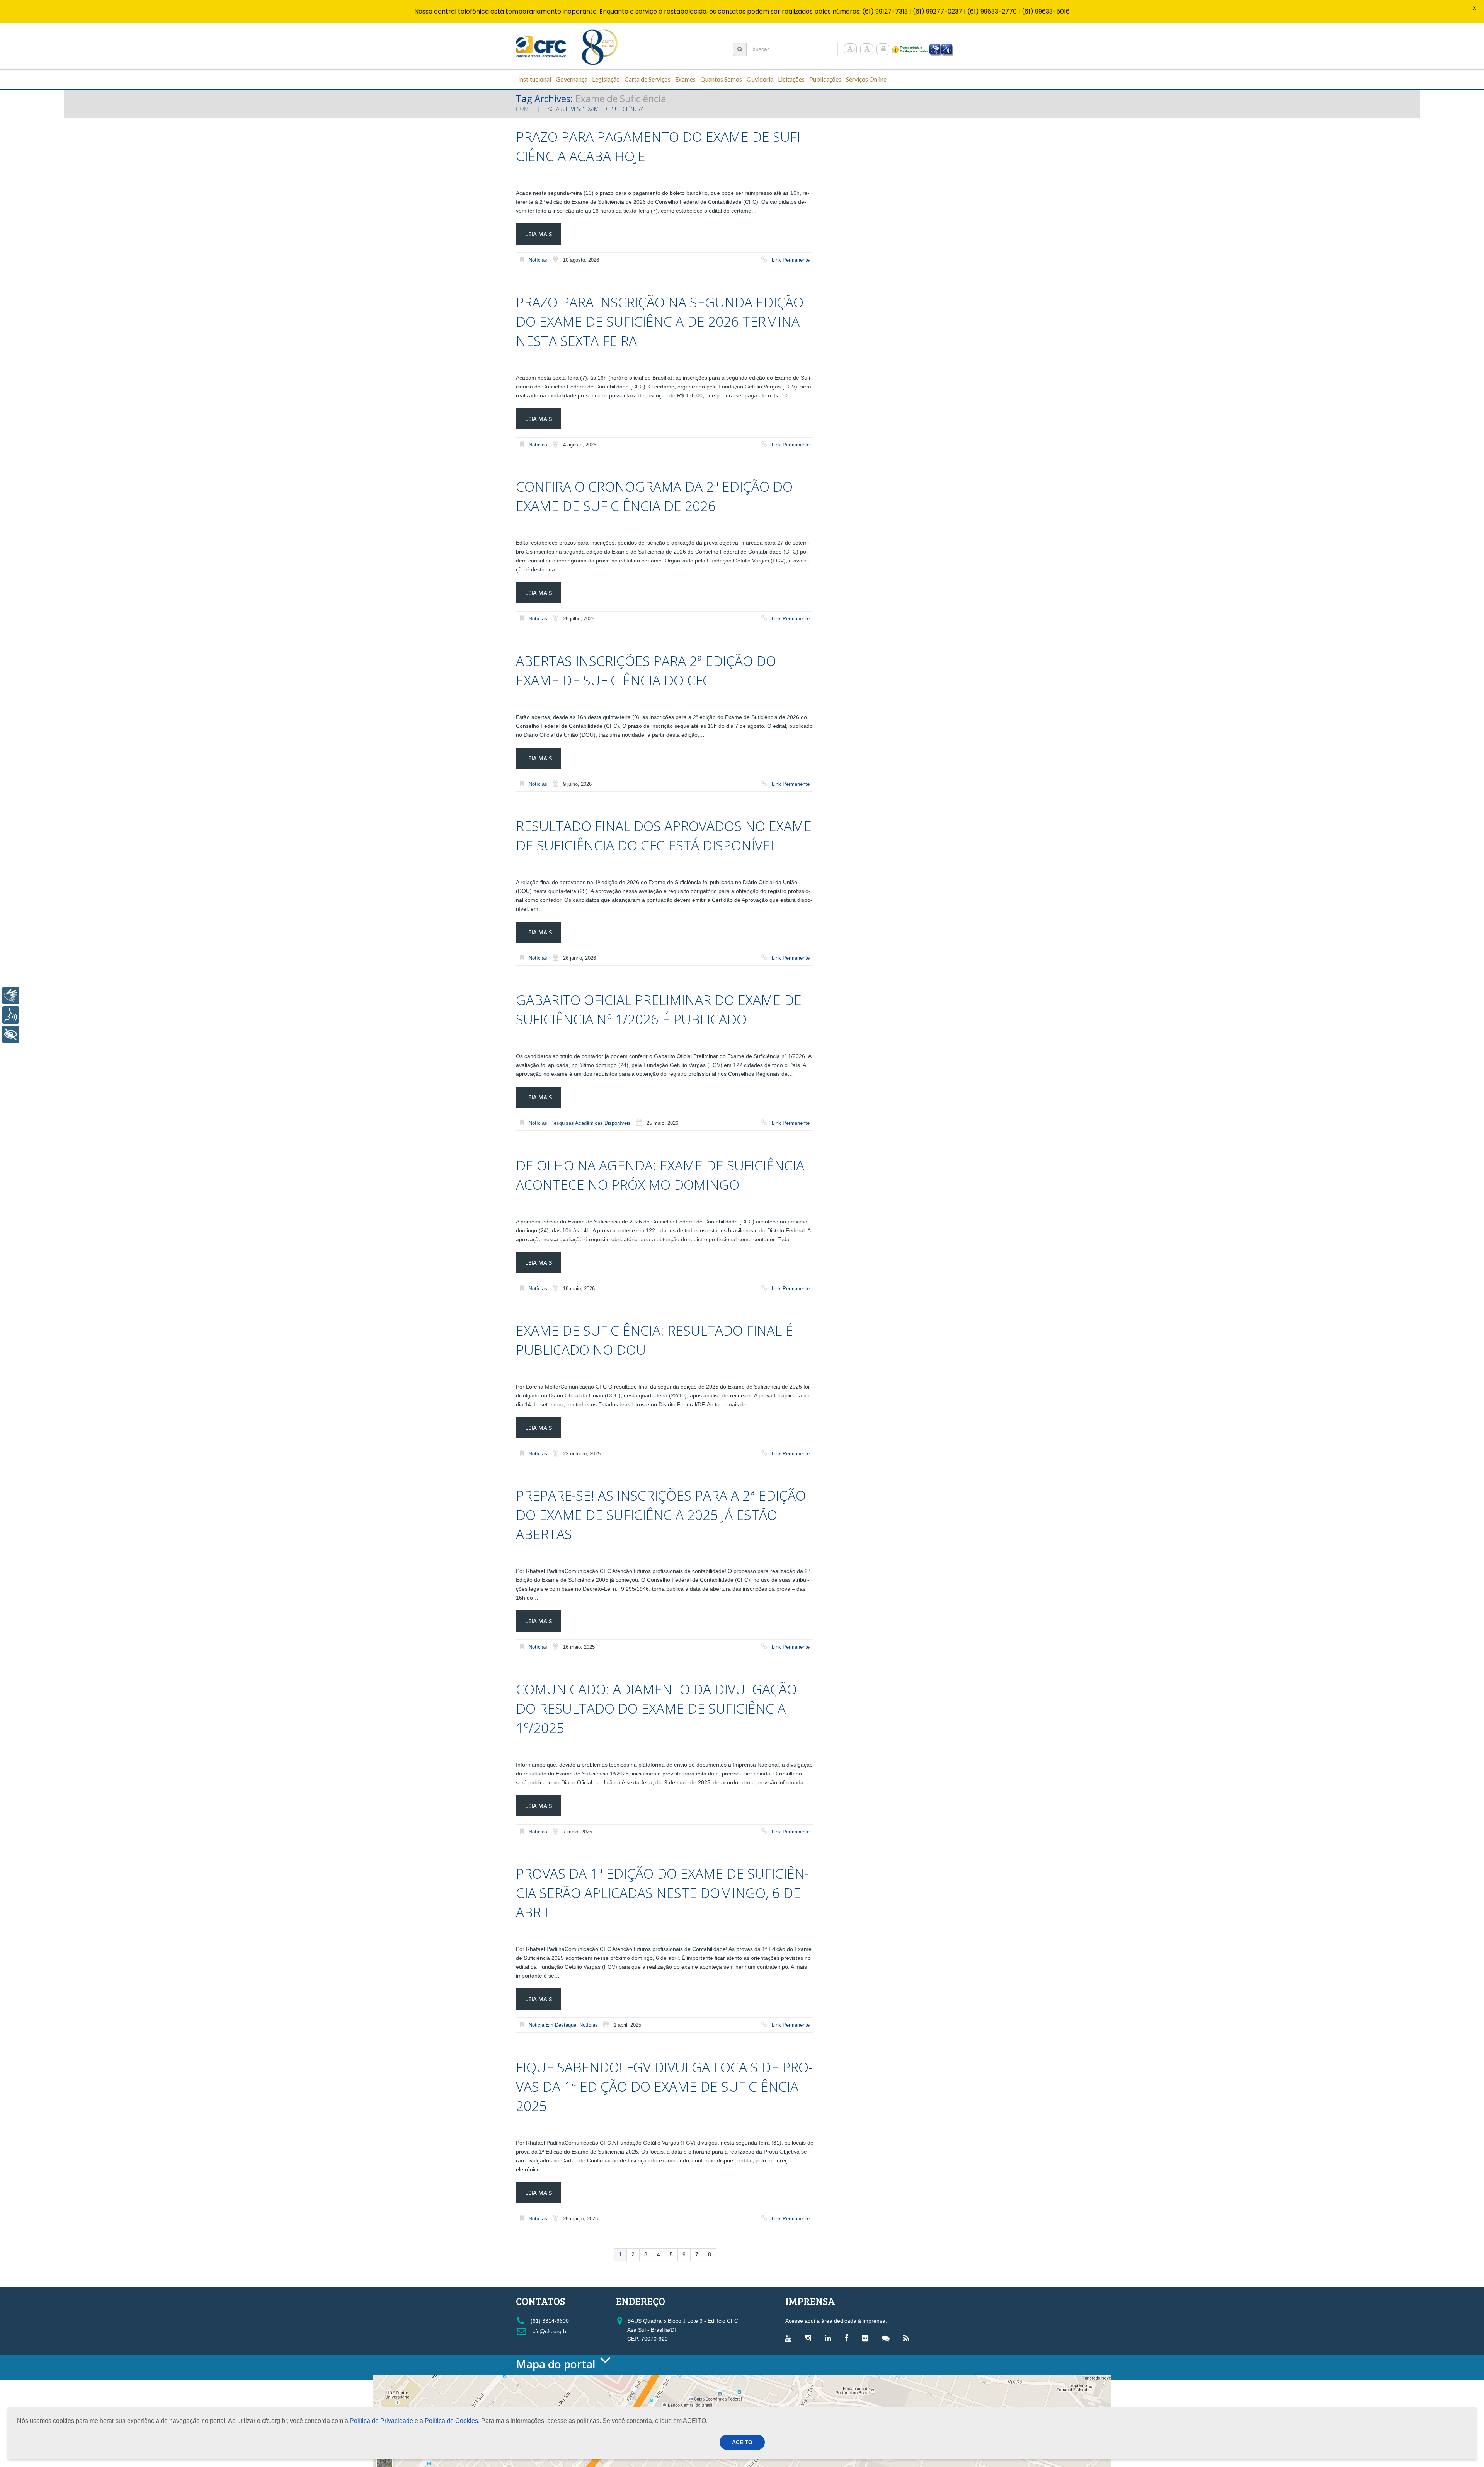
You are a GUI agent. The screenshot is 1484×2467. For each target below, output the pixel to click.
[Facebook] (848, 2338)
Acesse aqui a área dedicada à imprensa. (836, 2321)
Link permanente (791, 260)
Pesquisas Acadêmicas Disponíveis (591, 1123)
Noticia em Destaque (552, 2025)
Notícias (538, 260)
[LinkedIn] (830, 2338)
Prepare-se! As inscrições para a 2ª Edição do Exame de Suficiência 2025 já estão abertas (661, 1515)
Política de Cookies (451, 2421)
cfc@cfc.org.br (550, 2331)
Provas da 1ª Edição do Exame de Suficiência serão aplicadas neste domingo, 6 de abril (662, 1893)
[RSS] (908, 2338)
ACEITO (742, 2442)
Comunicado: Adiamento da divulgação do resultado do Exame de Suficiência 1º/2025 (656, 1708)
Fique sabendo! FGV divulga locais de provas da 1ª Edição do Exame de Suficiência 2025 (664, 2086)
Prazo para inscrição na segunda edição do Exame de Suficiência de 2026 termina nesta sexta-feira (660, 321)
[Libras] (11, 996)
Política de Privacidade (381, 2421)
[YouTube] (790, 2338)
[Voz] (11, 1015)
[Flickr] (867, 2338)
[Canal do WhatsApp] (888, 2338)
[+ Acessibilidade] (11, 1034)
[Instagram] (810, 2338)
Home (524, 109)
